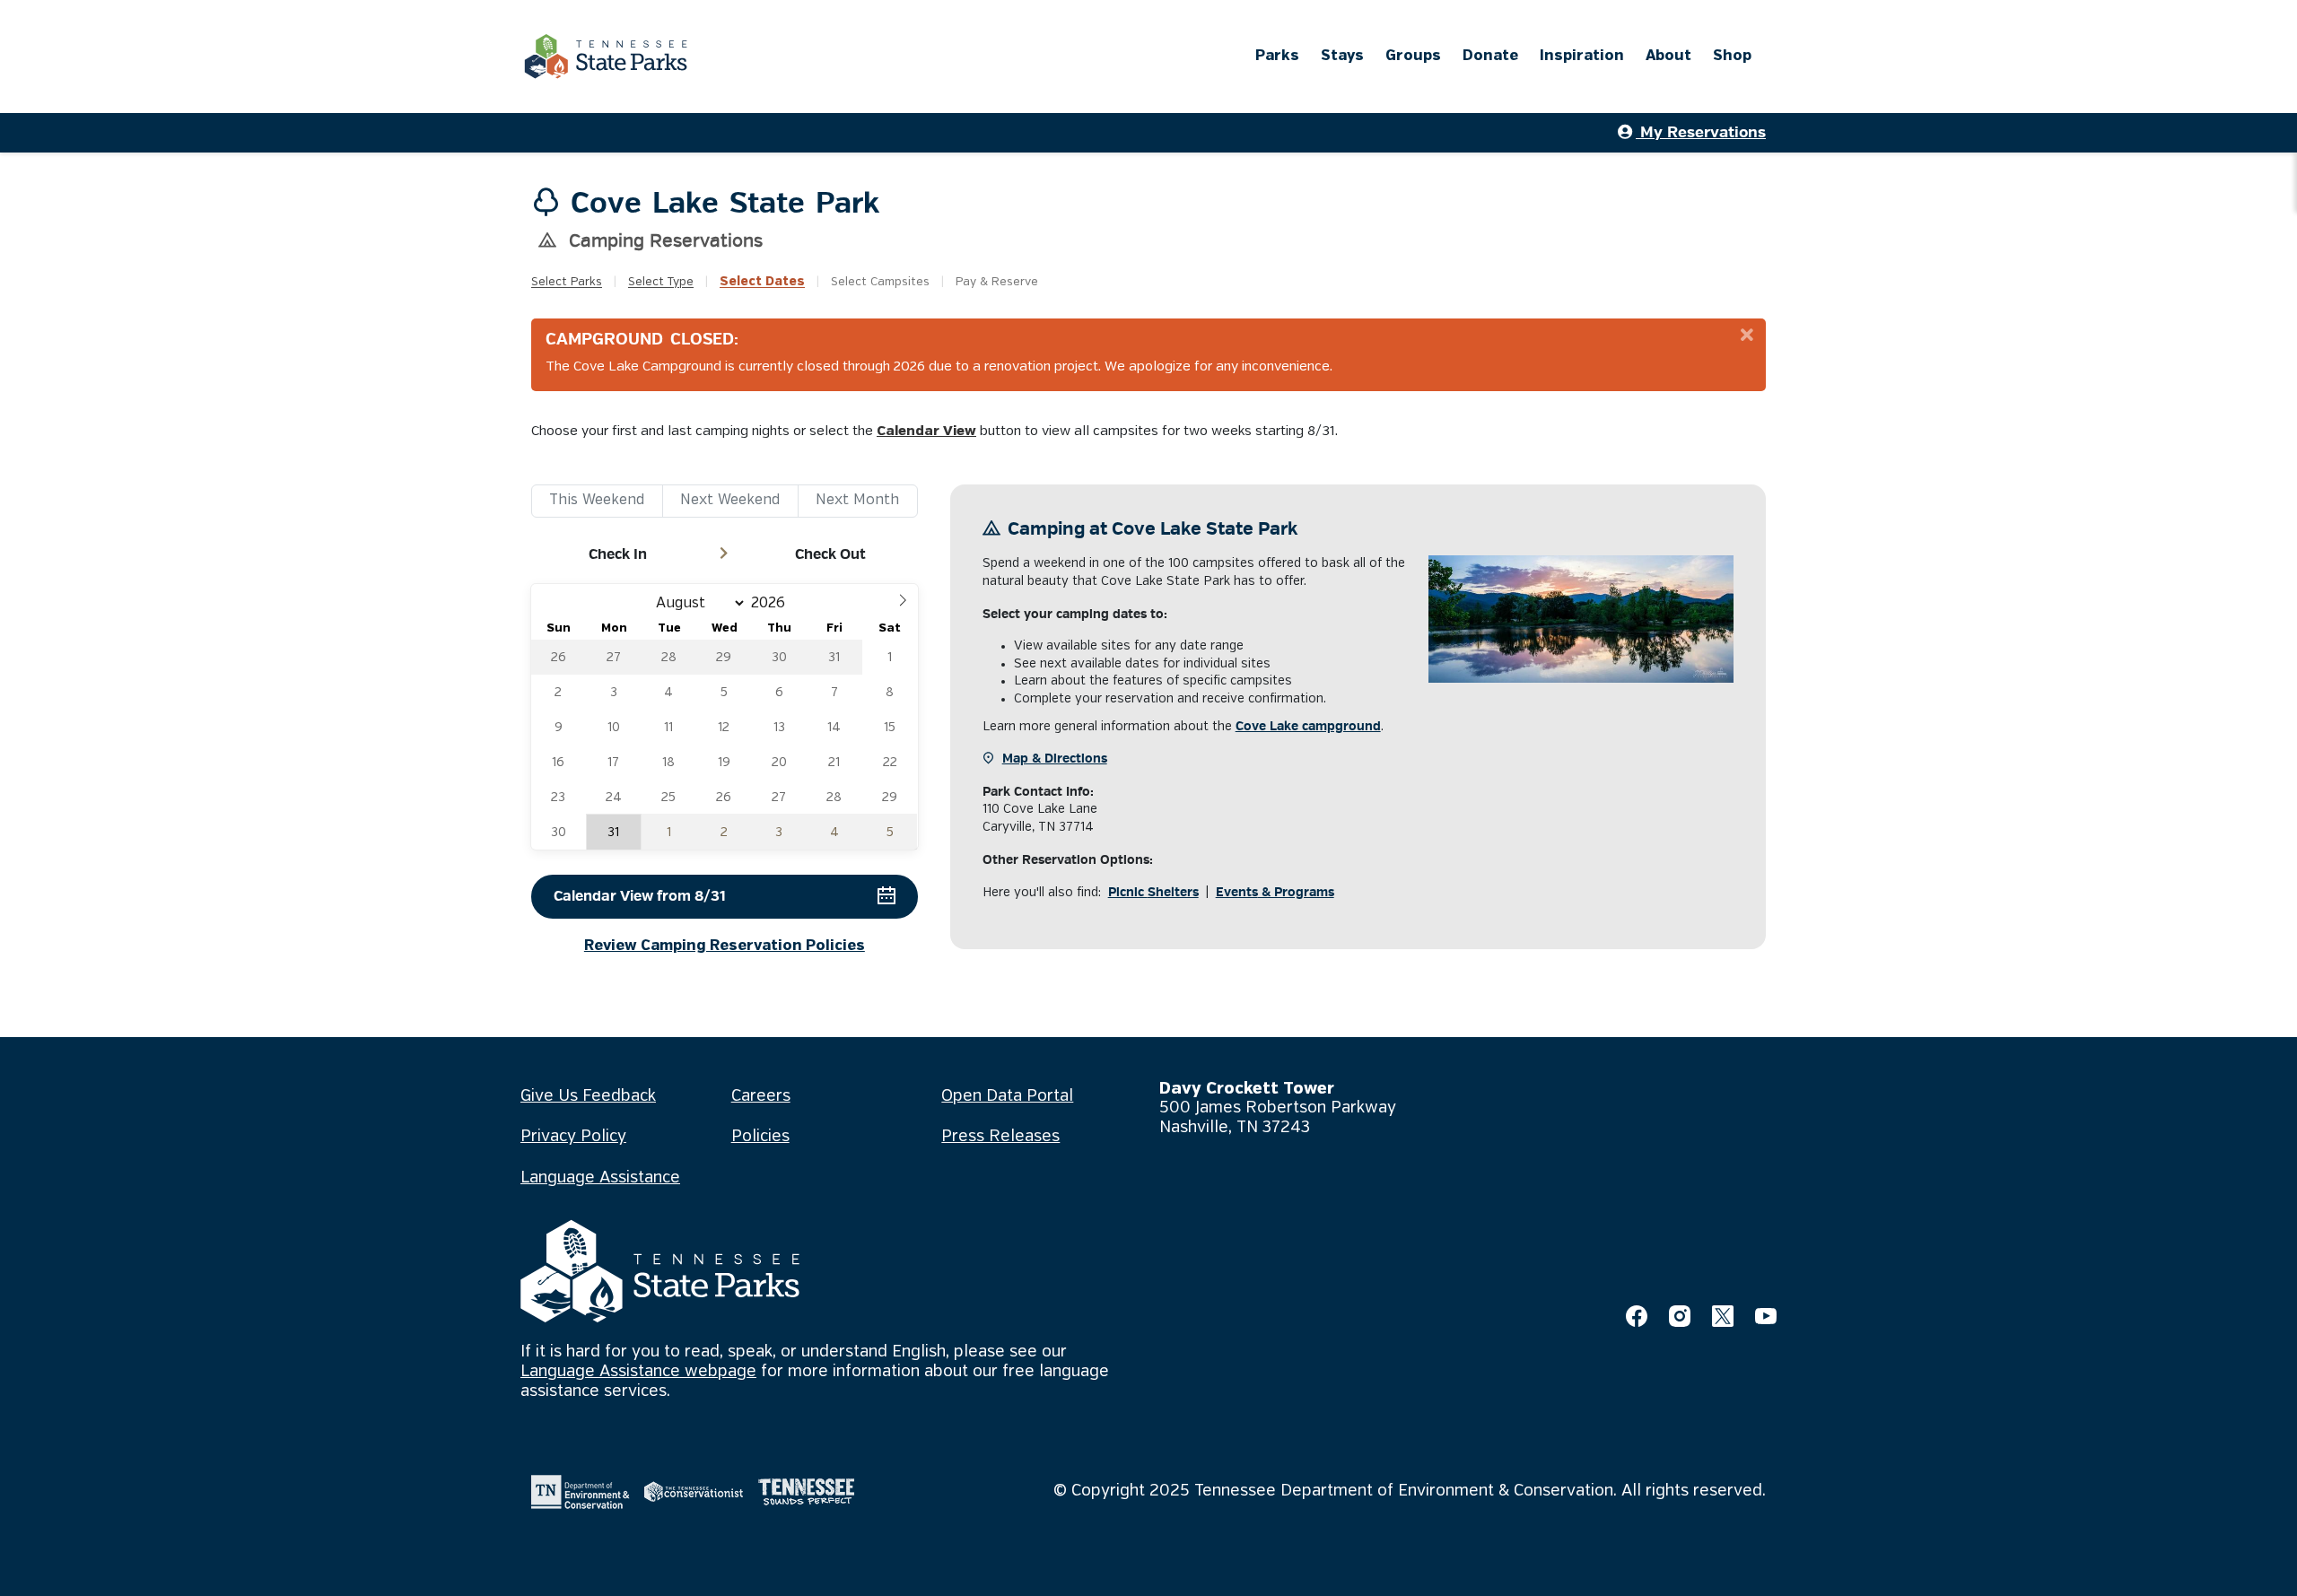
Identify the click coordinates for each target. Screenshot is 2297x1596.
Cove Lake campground (1308, 726)
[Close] (1747, 336)
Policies (760, 1137)
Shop (1732, 56)
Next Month (857, 500)
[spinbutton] (773, 603)
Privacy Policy (573, 1137)
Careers (761, 1096)
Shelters (1153, 892)
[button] (903, 599)
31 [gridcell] (613, 833)
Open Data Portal (1007, 1096)
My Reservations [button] (1701, 132)
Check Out (830, 554)
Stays (1342, 56)
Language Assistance (600, 1178)
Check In (618, 554)
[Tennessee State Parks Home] (606, 57)
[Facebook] (1637, 1316)
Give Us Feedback (588, 1096)
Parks (1277, 56)
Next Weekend (730, 500)
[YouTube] (1766, 1316)
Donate (1490, 56)
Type (661, 282)
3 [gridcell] (779, 833)
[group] (725, 717)
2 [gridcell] (724, 833)
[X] (1723, 1316)
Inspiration (1582, 56)
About (1668, 56)
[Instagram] (1680, 1316)
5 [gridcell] (890, 833)
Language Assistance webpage (638, 1372)
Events (1275, 892)
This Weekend (597, 500)
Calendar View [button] (926, 432)
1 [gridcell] (669, 833)
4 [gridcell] (834, 833)
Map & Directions (1055, 759)
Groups (1413, 56)
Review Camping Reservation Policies (725, 946)
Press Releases (1000, 1137)
